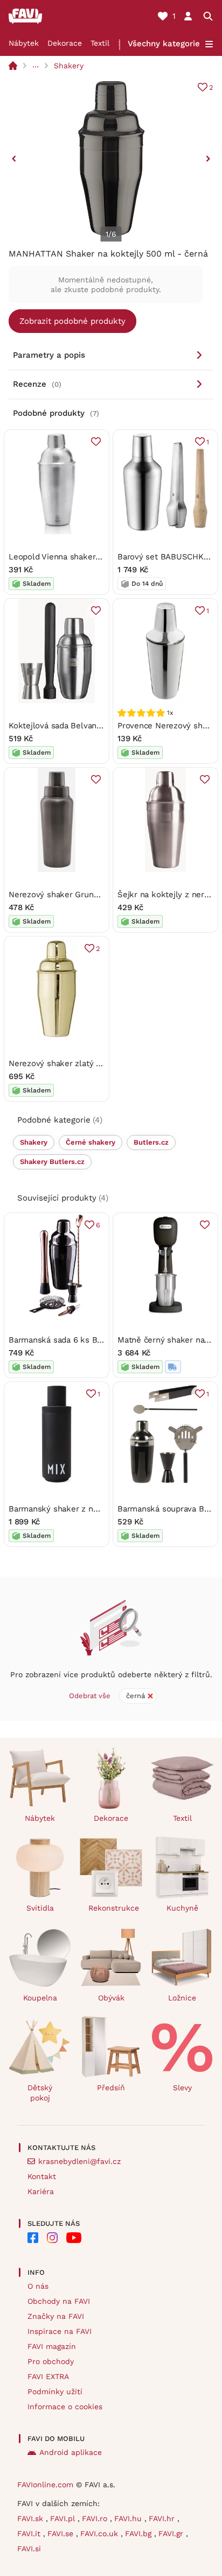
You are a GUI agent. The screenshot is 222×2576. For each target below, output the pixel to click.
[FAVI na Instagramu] (52, 2238)
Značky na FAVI (56, 2316)
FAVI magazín (52, 2346)
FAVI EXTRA (48, 2376)
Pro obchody (51, 2361)
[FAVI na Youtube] (74, 2238)
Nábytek (24, 43)
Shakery (69, 66)
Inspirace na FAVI (60, 2331)
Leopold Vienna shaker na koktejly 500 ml (89, 557)
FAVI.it (30, 2534)
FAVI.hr (163, 2518)
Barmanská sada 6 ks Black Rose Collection (92, 1340)
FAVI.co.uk (100, 2534)
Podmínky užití (55, 2392)
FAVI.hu (129, 2518)
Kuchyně (182, 1908)
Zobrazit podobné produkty (72, 321)
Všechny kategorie (164, 44)
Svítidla (40, 1908)
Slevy (182, 2088)
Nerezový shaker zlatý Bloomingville (78, 1063)
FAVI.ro (96, 2518)
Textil (100, 43)
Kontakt (42, 2176)
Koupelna (40, 1998)
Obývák (111, 1998)
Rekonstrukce (114, 1908)
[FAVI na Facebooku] (33, 2238)
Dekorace (65, 43)
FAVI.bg (140, 2534)
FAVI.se (62, 2534)
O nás (38, 2286)
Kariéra (41, 2191)
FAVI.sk (32, 2518)
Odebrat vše (90, 1696)
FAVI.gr (172, 2534)
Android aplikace (71, 2452)
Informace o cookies (65, 2407)
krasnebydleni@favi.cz (79, 2161)
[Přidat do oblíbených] (96, 442)
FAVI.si (29, 2549)
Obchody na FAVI (59, 2301)
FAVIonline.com (45, 2485)
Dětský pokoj (40, 2093)
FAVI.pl (64, 2518)
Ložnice (182, 1998)
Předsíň (111, 2088)
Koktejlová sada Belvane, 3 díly (68, 726)
